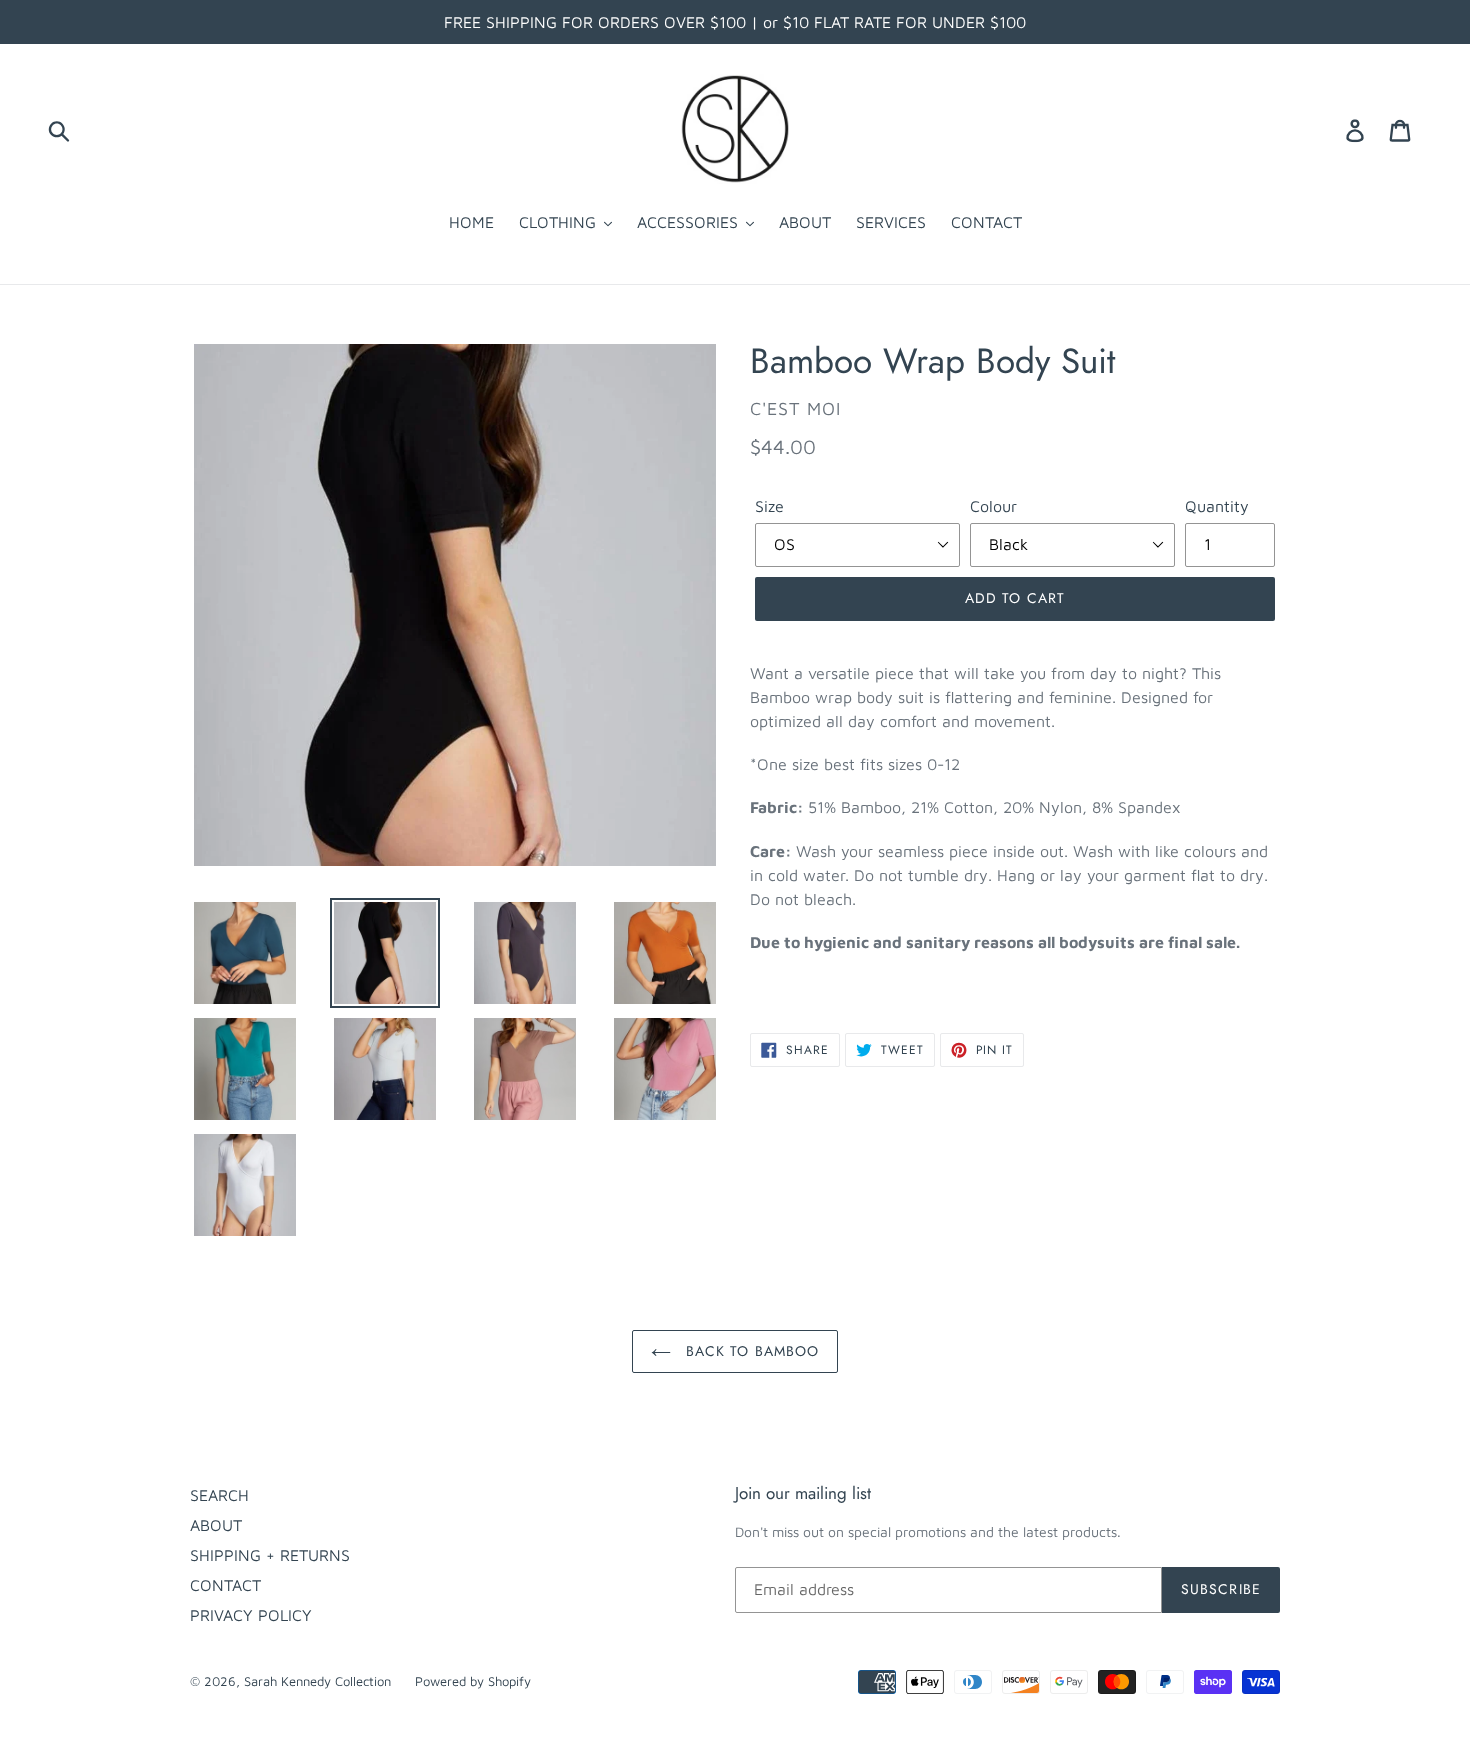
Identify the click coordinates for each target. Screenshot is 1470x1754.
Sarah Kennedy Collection (319, 1681)
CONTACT (225, 1585)
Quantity (1217, 506)
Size (769, 506)
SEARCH (219, 1495)
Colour (993, 506)
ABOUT (216, 1525)
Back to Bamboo (750, 1351)
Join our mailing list (803, 1493)
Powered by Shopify (473, 1681)
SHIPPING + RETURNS (270, 1555)
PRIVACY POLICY (251, 1615)
